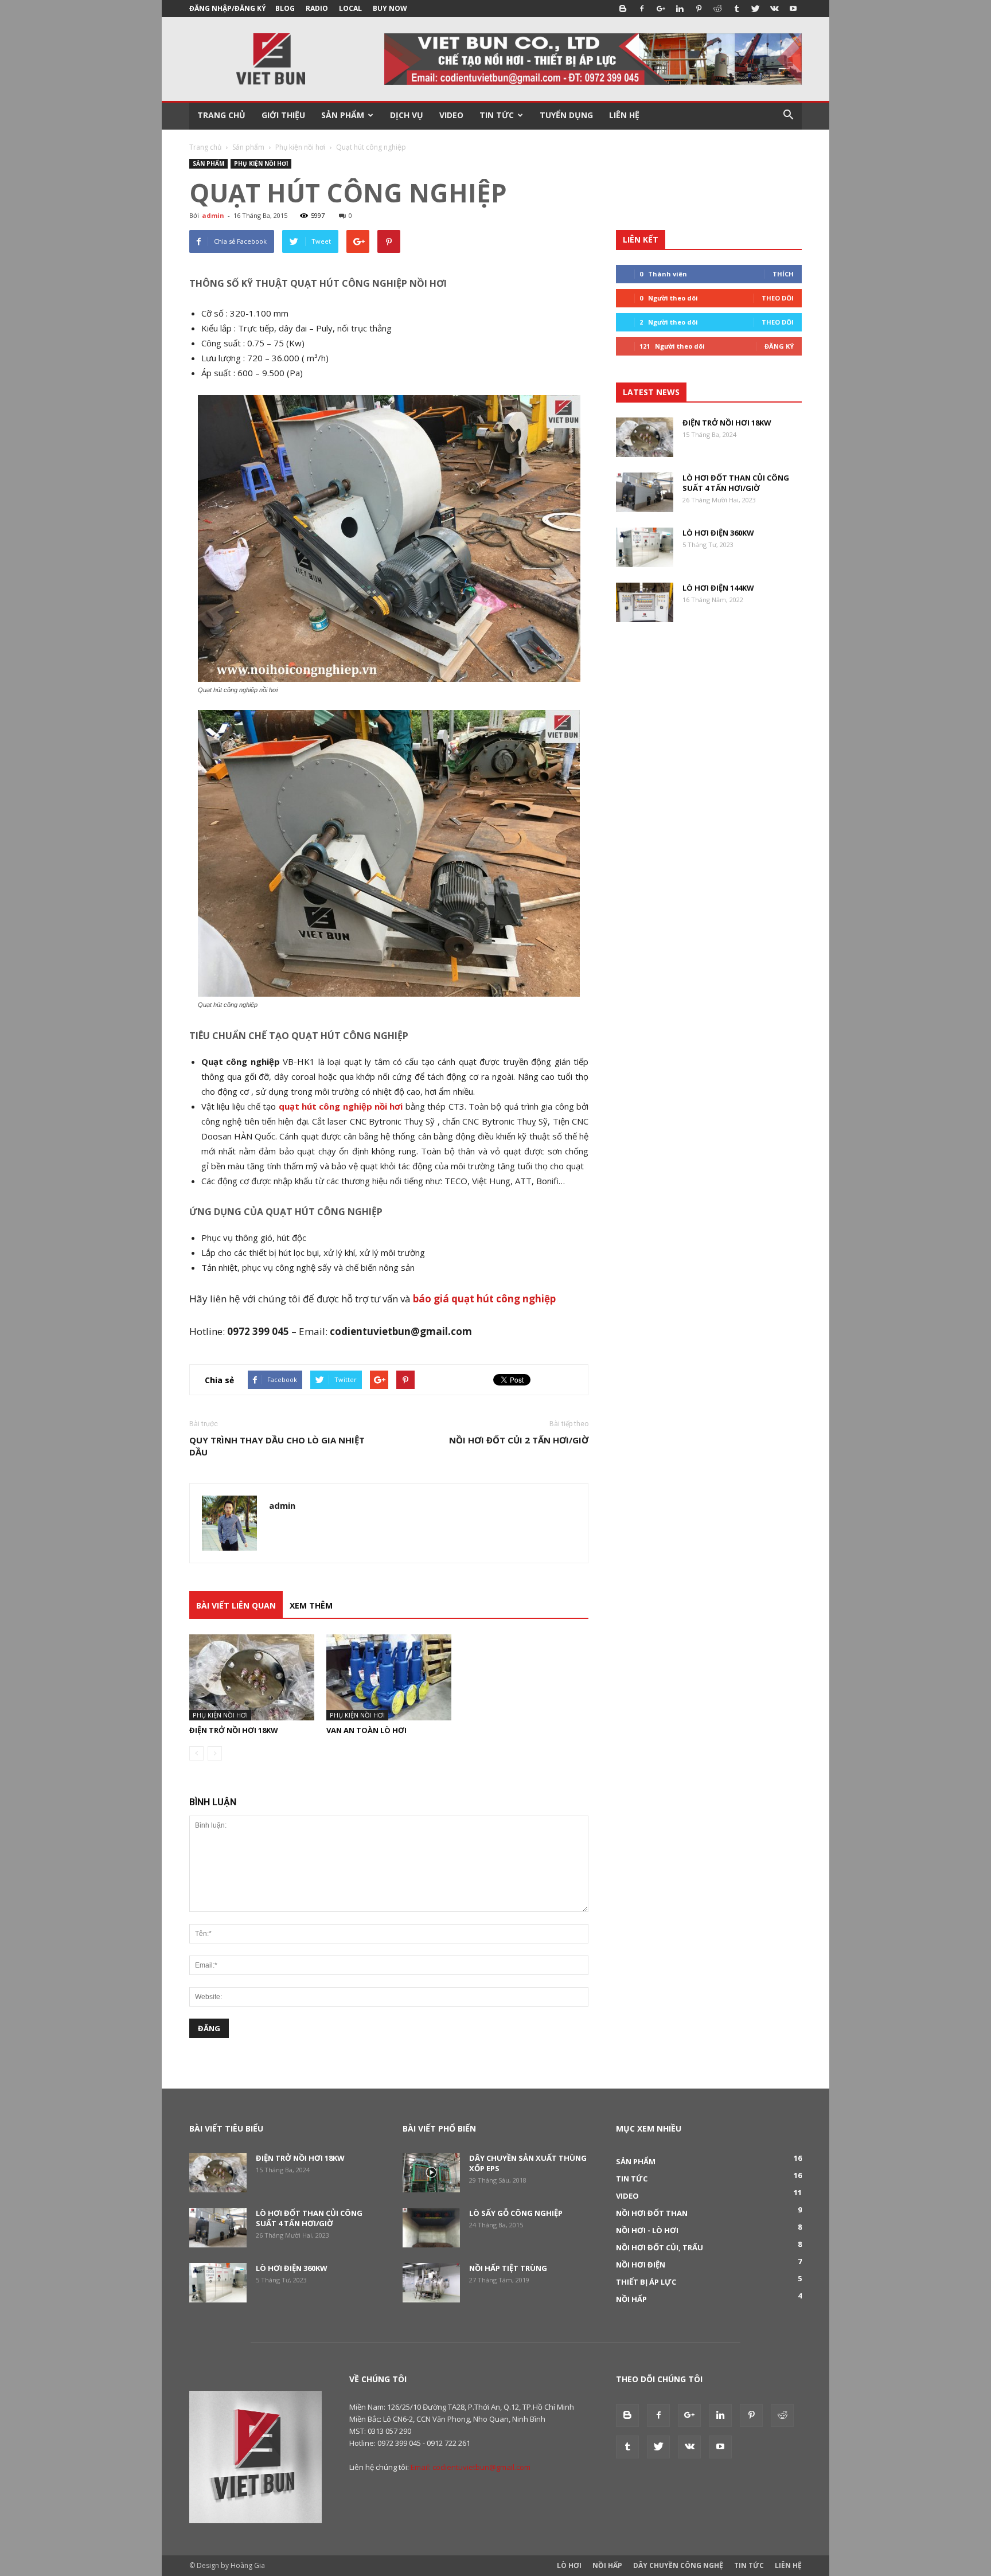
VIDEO (451, 115)
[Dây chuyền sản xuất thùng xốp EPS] (431, 2173)
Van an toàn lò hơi (366, 1730)
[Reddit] (717, 9)
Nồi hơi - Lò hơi (647, 2230)
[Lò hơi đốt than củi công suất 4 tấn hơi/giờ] (645, 492)
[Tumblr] (736, 9)
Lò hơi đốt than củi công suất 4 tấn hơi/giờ (736, 483)
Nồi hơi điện (641, 2265)
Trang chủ (205, 147)
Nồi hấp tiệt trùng (508, 2268)
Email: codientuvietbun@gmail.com (471, 2467)
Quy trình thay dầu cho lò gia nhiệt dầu (277, 1446)
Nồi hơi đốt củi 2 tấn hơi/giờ (519, 1440)
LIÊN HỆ (624, 115)
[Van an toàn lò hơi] (389, 1677)
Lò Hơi (569, 2565)
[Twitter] (755, 9)
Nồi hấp (631, 2299)
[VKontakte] (774, 9)
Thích (783, 274)
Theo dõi (778, 298)
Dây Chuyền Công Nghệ (678, 2565)
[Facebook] (642, 9)
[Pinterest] (699, 9)
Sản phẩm (248, 147)
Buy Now (390, 8)
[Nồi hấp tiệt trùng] (431, 2283)
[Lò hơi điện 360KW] (645, 547)
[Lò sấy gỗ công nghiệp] (431, 2228)
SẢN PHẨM (343, 115)
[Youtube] (793, 9)
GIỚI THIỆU (283, 115)
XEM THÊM (311, 1605)
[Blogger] (623, 9)
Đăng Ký (779, 346)
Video (627, 2196)
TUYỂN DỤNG (566, 115)
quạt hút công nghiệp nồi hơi (341, 1106)
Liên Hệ (788, 2565)
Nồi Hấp (607, 2565)
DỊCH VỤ (407, 115)
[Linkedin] (680, 9)
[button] (788, 115)
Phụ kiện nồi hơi (300, 147)
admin (213, 215)
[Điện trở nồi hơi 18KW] (252, 1677)
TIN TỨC (497, 115)
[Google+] (661, 9)
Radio (317, 8)
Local (350, 8)
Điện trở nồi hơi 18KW (234, 1730)
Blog (285, 8)
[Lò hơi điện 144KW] (645, 602)
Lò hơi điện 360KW (718, 533)
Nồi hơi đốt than (652, 2213)
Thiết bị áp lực (646, 2282)
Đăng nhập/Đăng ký (228, 8)
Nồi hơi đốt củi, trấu (660, 2247)
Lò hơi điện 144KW (718, 588)
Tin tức (632, 2179)
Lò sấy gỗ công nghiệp (516, 2213)
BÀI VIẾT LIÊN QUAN (236, 1605)
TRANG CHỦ (221, 115)
